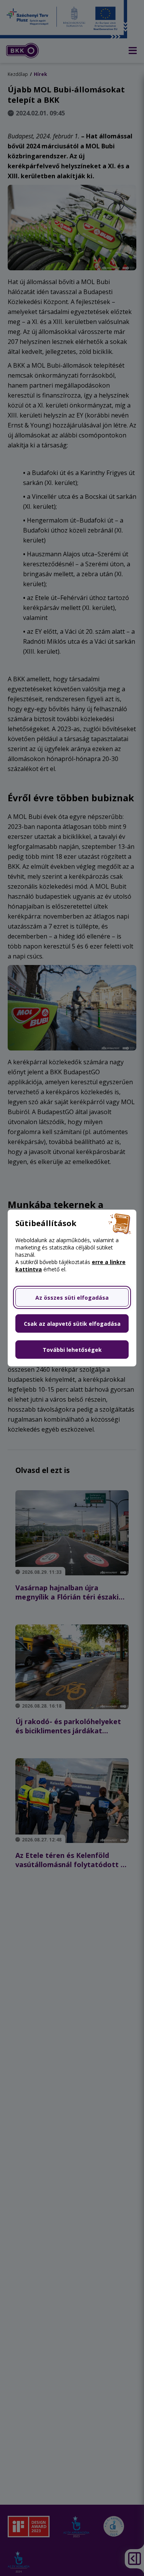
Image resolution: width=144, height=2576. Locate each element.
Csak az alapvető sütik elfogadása (72, 1324)
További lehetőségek (72, 1350)
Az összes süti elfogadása (72, 1298)
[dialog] (72, 1288)
